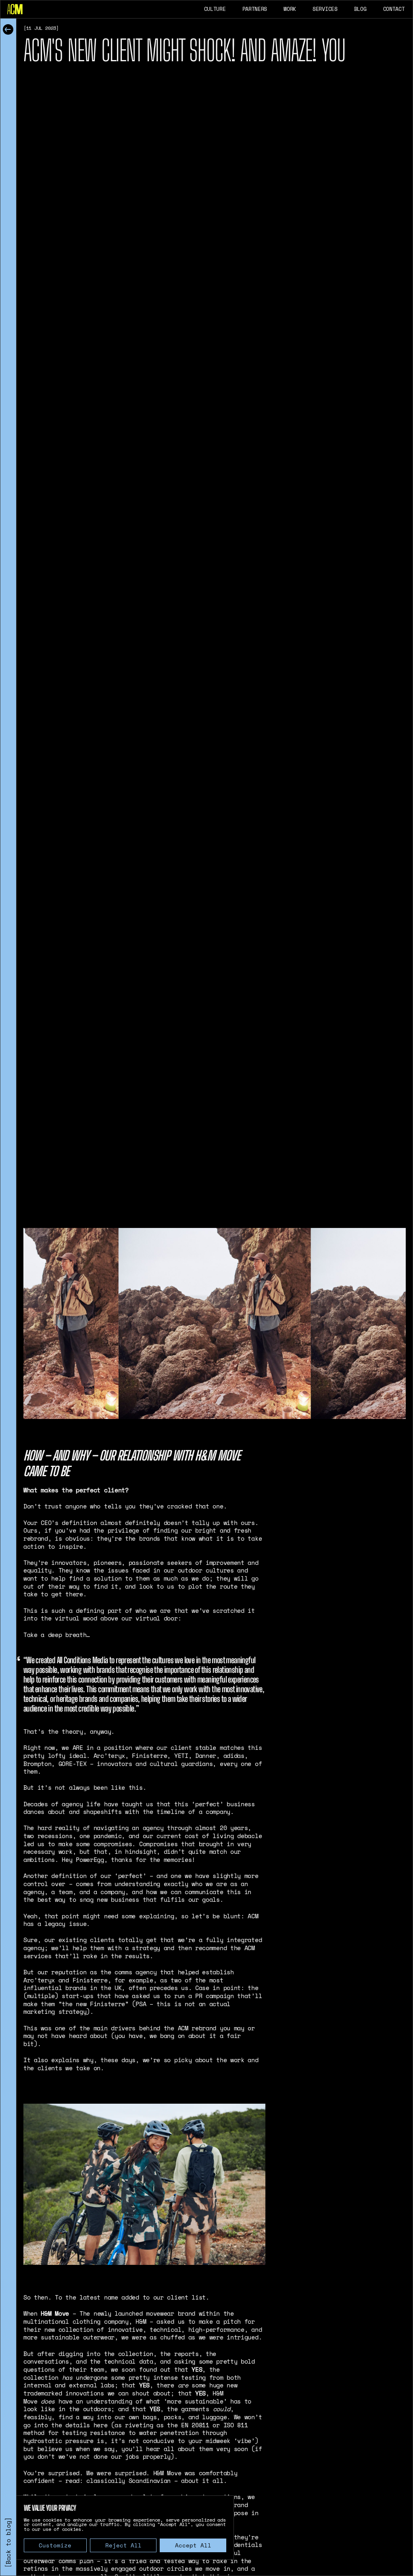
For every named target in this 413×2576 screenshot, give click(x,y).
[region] (125, 2528)
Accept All (193, 2545)
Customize (55, 2545)
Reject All (123, 2545)
